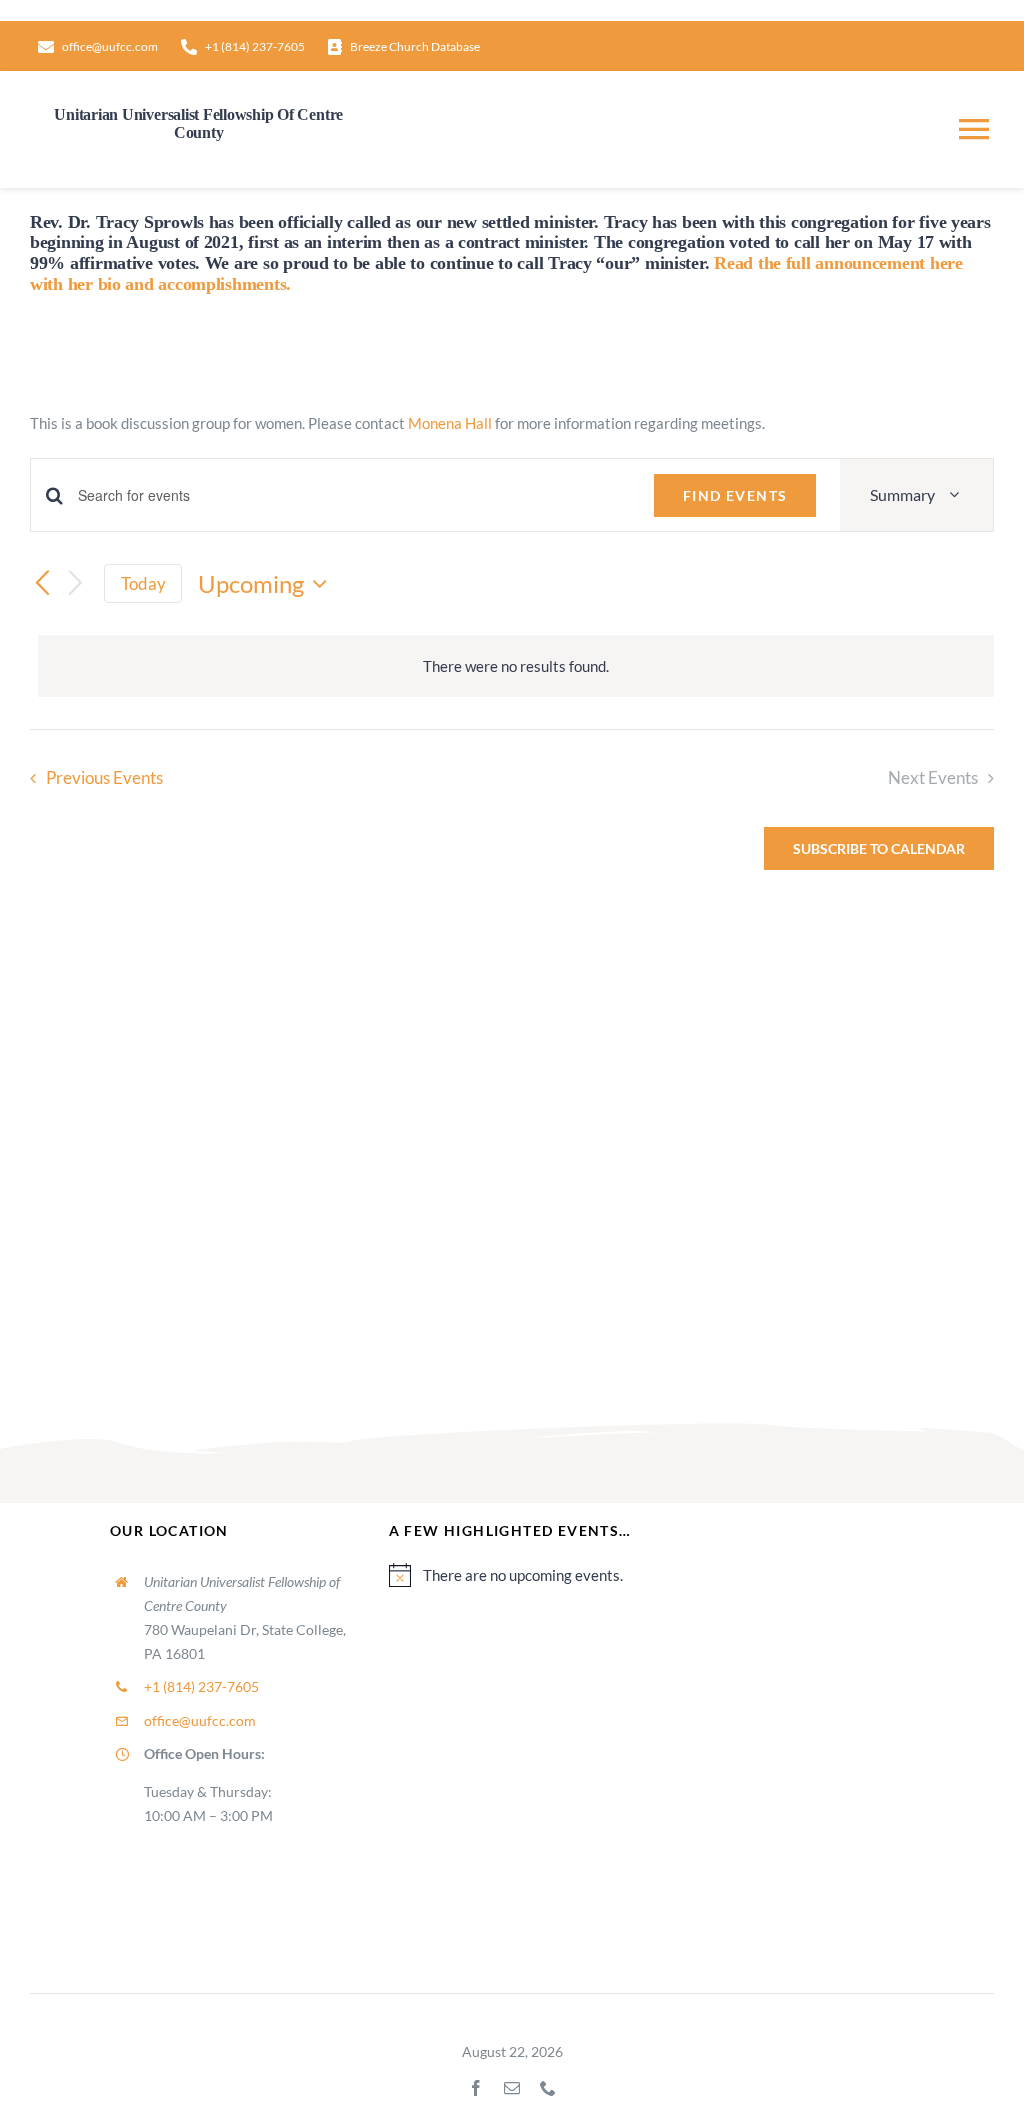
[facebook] (476, 2088)
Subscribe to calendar (879, 848)
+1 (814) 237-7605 (201, 1686)
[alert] (516, 666)
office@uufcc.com (200, 1720)
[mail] (512, 2088)
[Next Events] (76, 583)
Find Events (735, 495)
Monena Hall (450, 423)
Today (143, 583)
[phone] (548, 2088)
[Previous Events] (42, 584)
